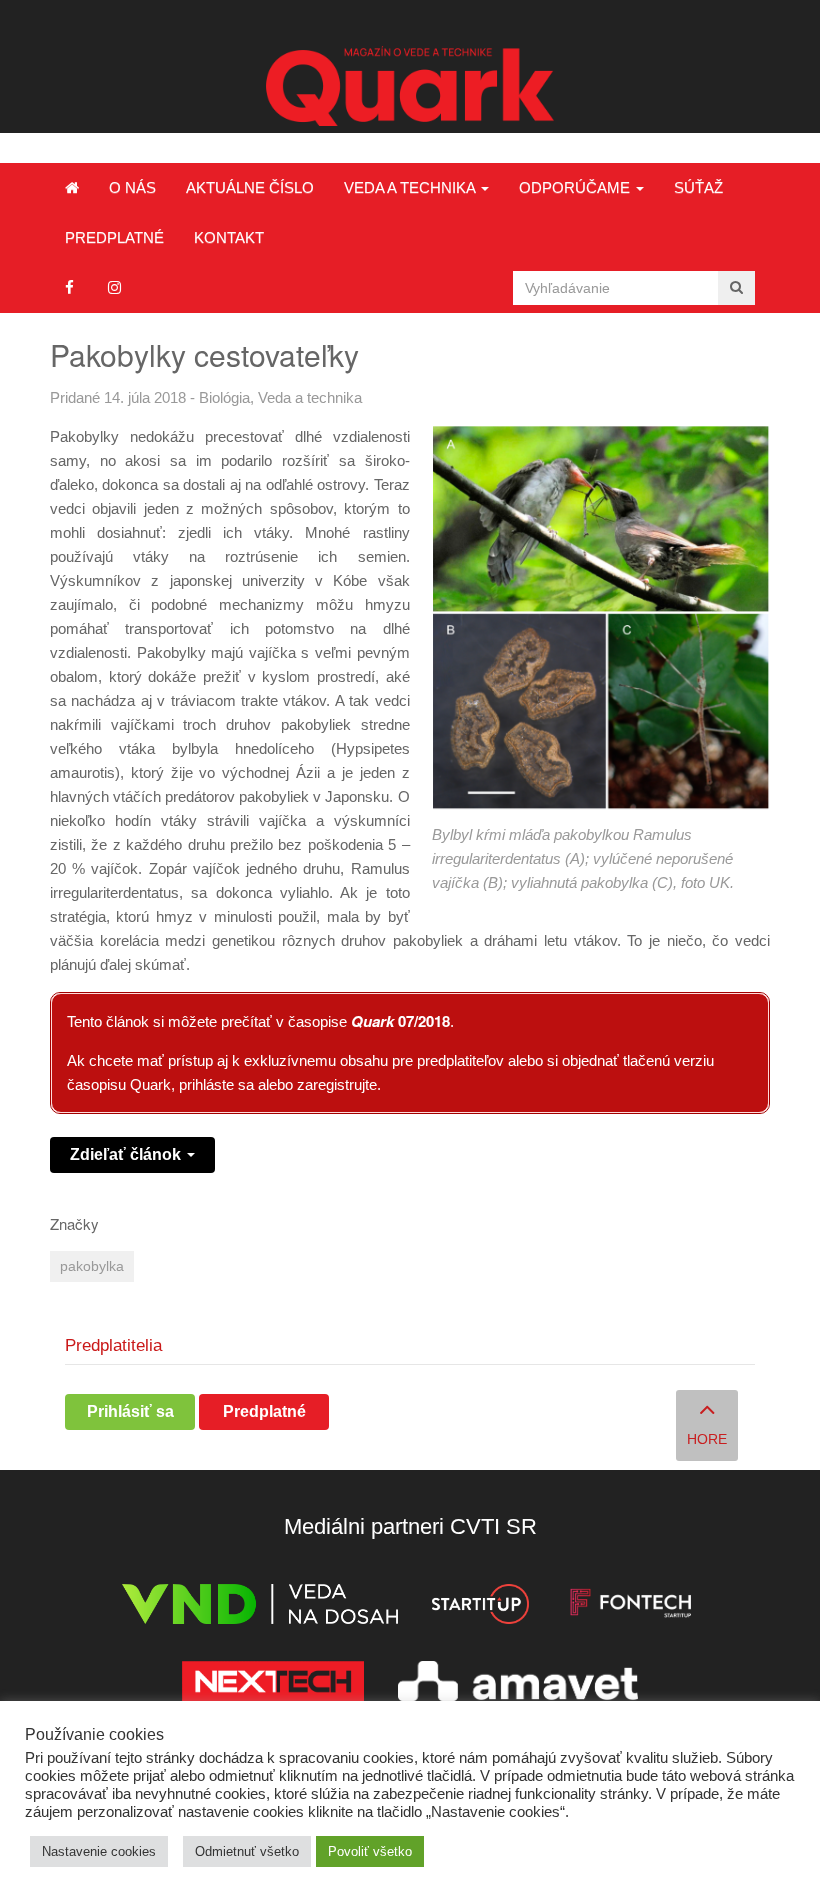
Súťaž (698, 187)
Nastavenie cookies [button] (99, 1851)
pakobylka (92, 1266)
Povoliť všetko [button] (370, 1851)
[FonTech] (630, 1607)
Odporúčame (576, 187)
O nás (132, 187)
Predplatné (114, 237)
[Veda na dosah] (260, 1607)
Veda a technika (411, 187)
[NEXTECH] (273, 1684)
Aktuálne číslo (250, 187)
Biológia (224, 397)
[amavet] (518, 1684)
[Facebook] (69, 287)
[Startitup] (480, 1607)
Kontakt (229, 237)
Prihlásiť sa (130, 1411)
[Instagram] (114, 287)
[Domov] (72, 188)
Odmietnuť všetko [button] (247, 1851)
